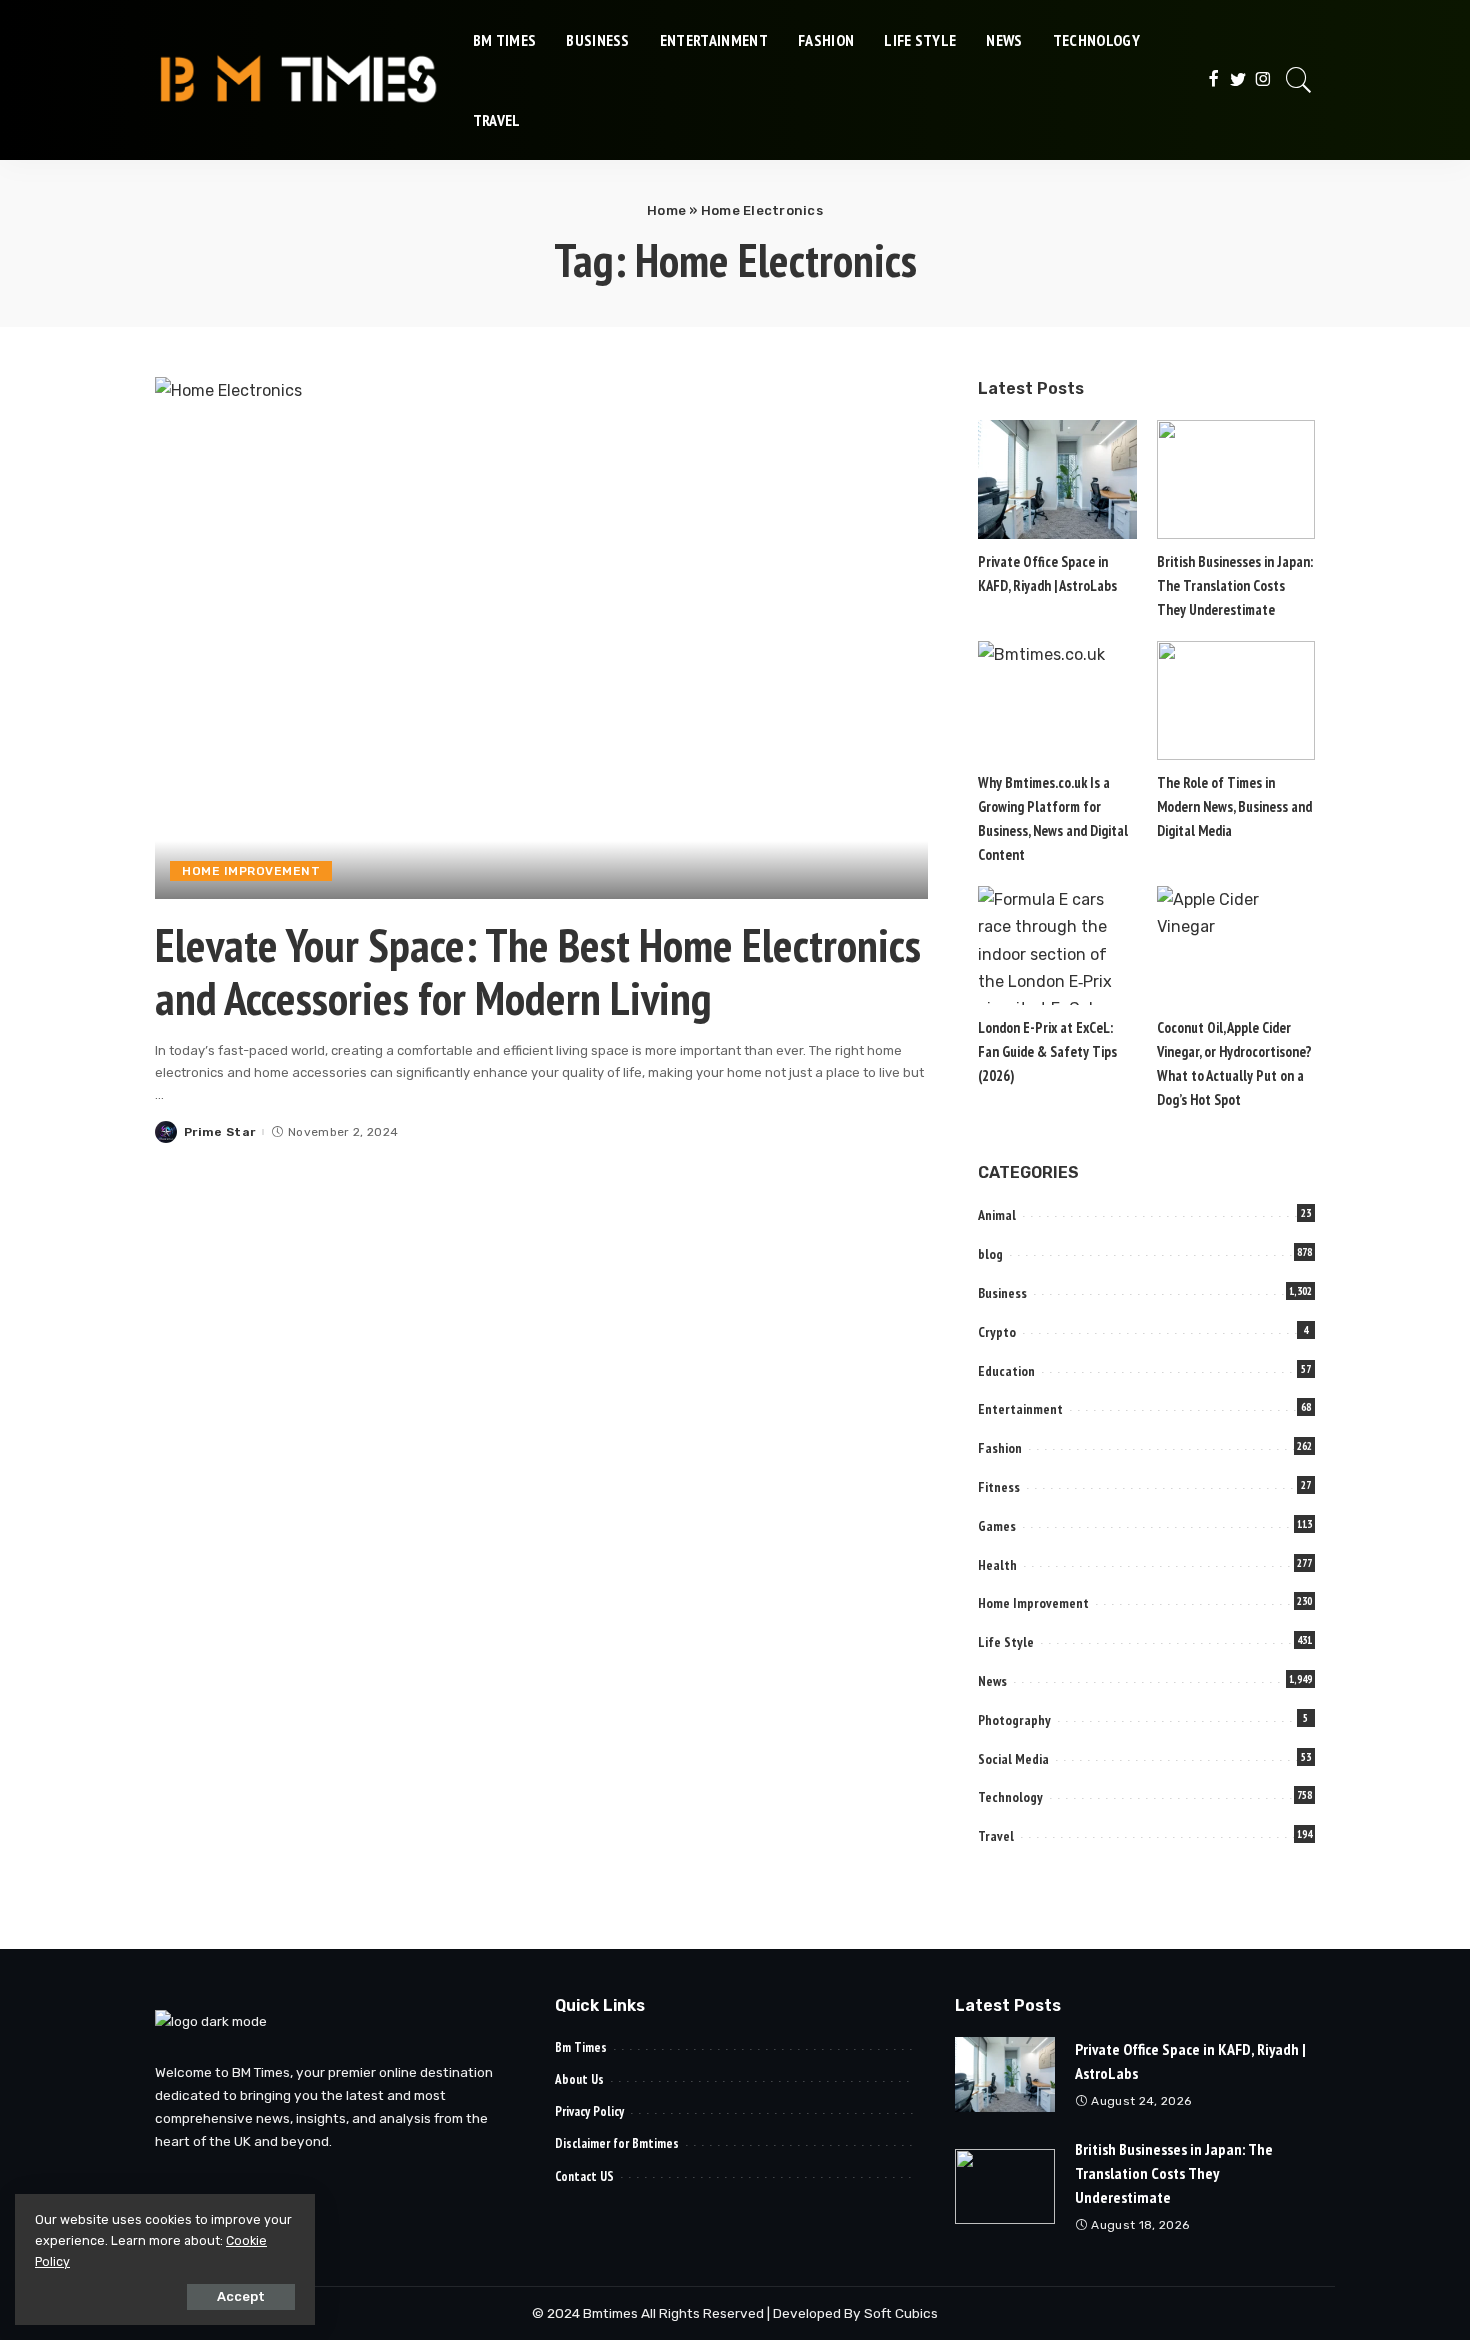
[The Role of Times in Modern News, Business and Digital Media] (1236, 700)
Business (1002, 1293)
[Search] (1299, 80)
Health (997, 1565)
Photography (1014, 1720)
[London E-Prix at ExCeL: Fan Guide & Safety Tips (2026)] (1057, 945)
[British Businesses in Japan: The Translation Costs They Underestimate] (1236, 479)
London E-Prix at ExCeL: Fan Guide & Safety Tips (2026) (1047, 1051)
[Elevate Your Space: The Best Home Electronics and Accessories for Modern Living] (541, 638)
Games (997, 1526)
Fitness (999, 1487)
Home (666, 210)
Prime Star (219, 1132)
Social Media (1013, 1759)
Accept (241, 2296)
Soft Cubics (901, 2313)
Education (1006, 1371)
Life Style (1006, 1642)
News (992, 1681)
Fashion (1000, 1448)
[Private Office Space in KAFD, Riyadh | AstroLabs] (1057, 479)
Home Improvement (251, 871)
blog (990, 1254)
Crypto (997, 1332)
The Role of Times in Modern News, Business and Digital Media (1234, 806)
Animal (997, 1215)
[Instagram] (1263, 80)
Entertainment (1020, 1409)
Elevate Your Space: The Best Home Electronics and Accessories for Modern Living (538, 971)
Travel (996, 1836)
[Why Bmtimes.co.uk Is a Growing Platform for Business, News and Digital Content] (1057, 700)
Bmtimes (612, 2313)
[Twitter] (1238, 80)
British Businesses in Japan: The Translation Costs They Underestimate (1235, 585)
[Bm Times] (299, 79)
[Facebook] (1213, 80)
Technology (1010, 1797)
